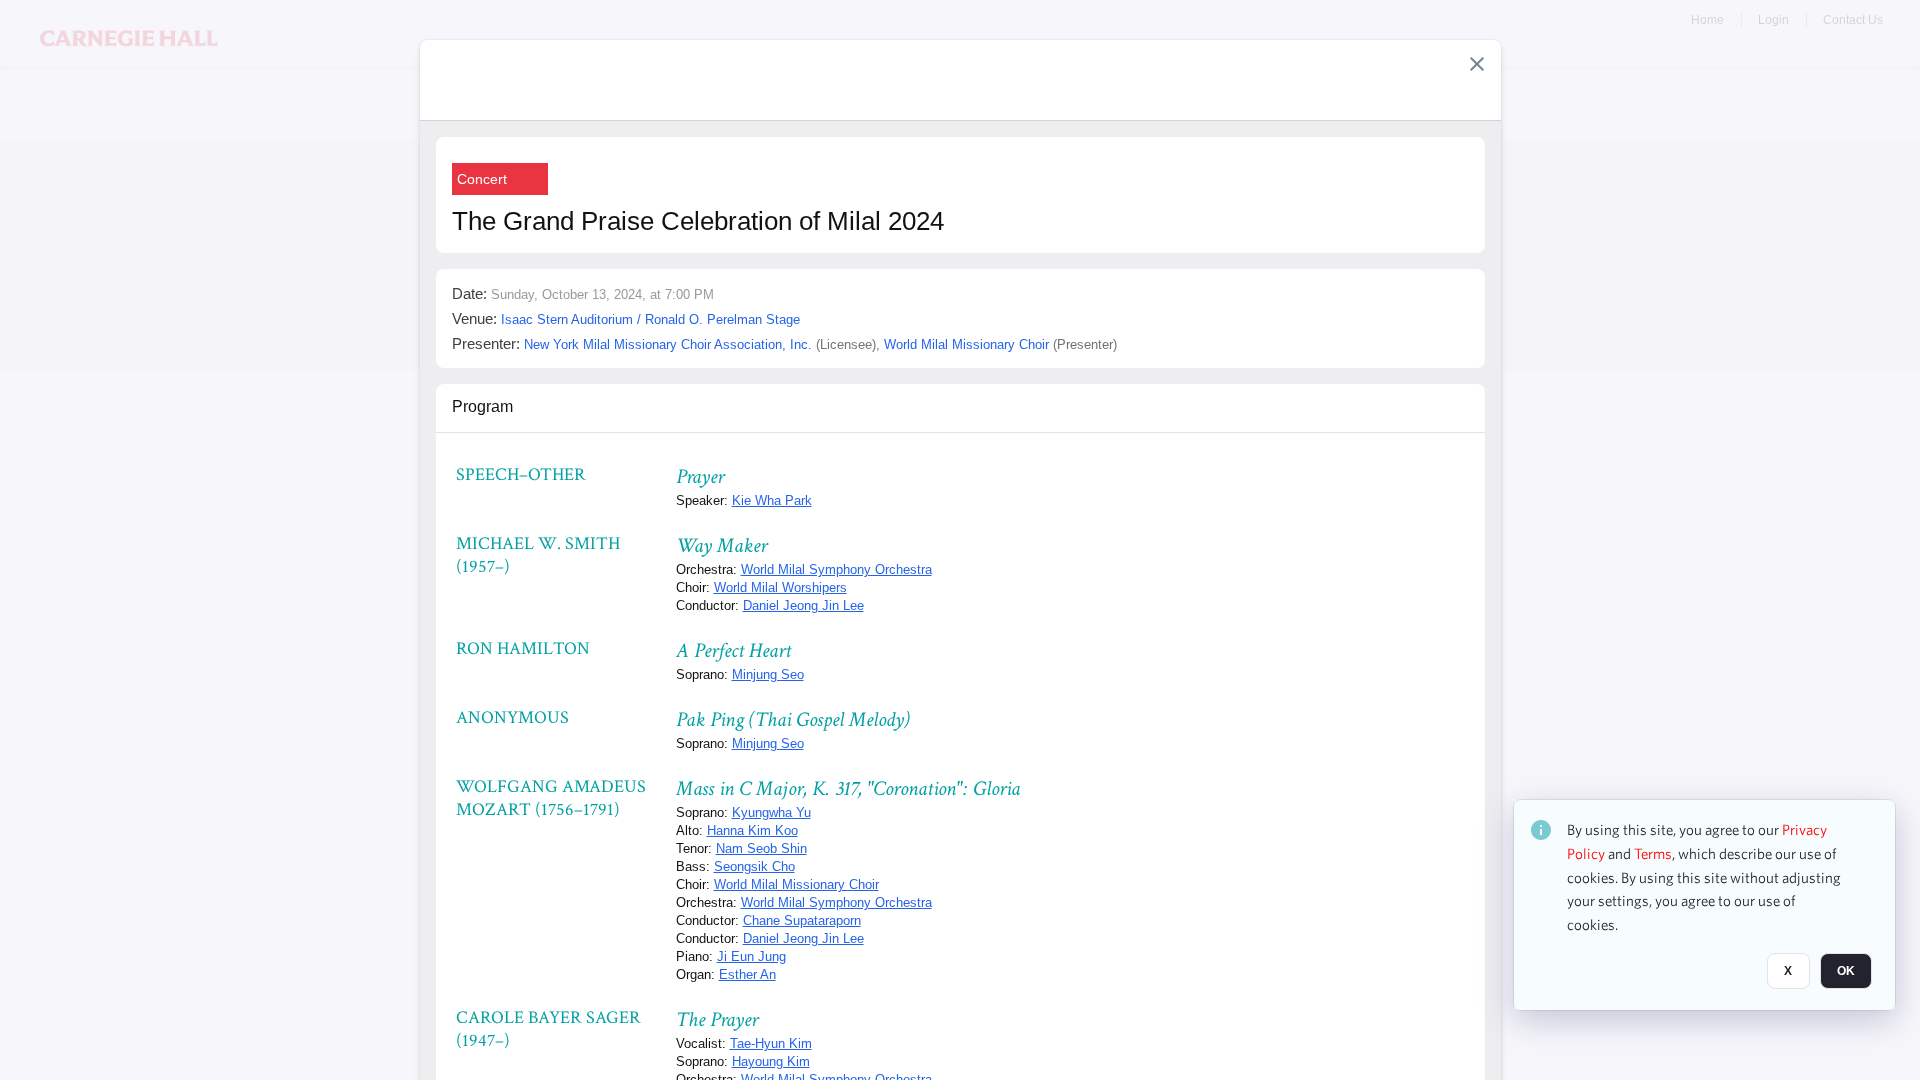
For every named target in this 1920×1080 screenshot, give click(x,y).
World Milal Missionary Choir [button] (966, 344)
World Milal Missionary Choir (796, 884)
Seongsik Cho (754, 866)
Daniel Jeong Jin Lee (803, 605)
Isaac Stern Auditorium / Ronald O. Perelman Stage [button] (650, 319)
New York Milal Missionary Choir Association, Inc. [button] (668, 344)
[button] (1477, 64)
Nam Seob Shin (761, 848)
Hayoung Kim (771, 1061)
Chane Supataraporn (802, 920)
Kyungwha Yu (771, 812)
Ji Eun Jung (751, 956)
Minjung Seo (768, 674)
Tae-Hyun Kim (771, 1043)
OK (1846, 971)
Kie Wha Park (772, 500)
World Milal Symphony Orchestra (836, 569)
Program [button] (482, 406)
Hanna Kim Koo (752, 830)
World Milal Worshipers (780, 587)
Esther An (747, 974)
